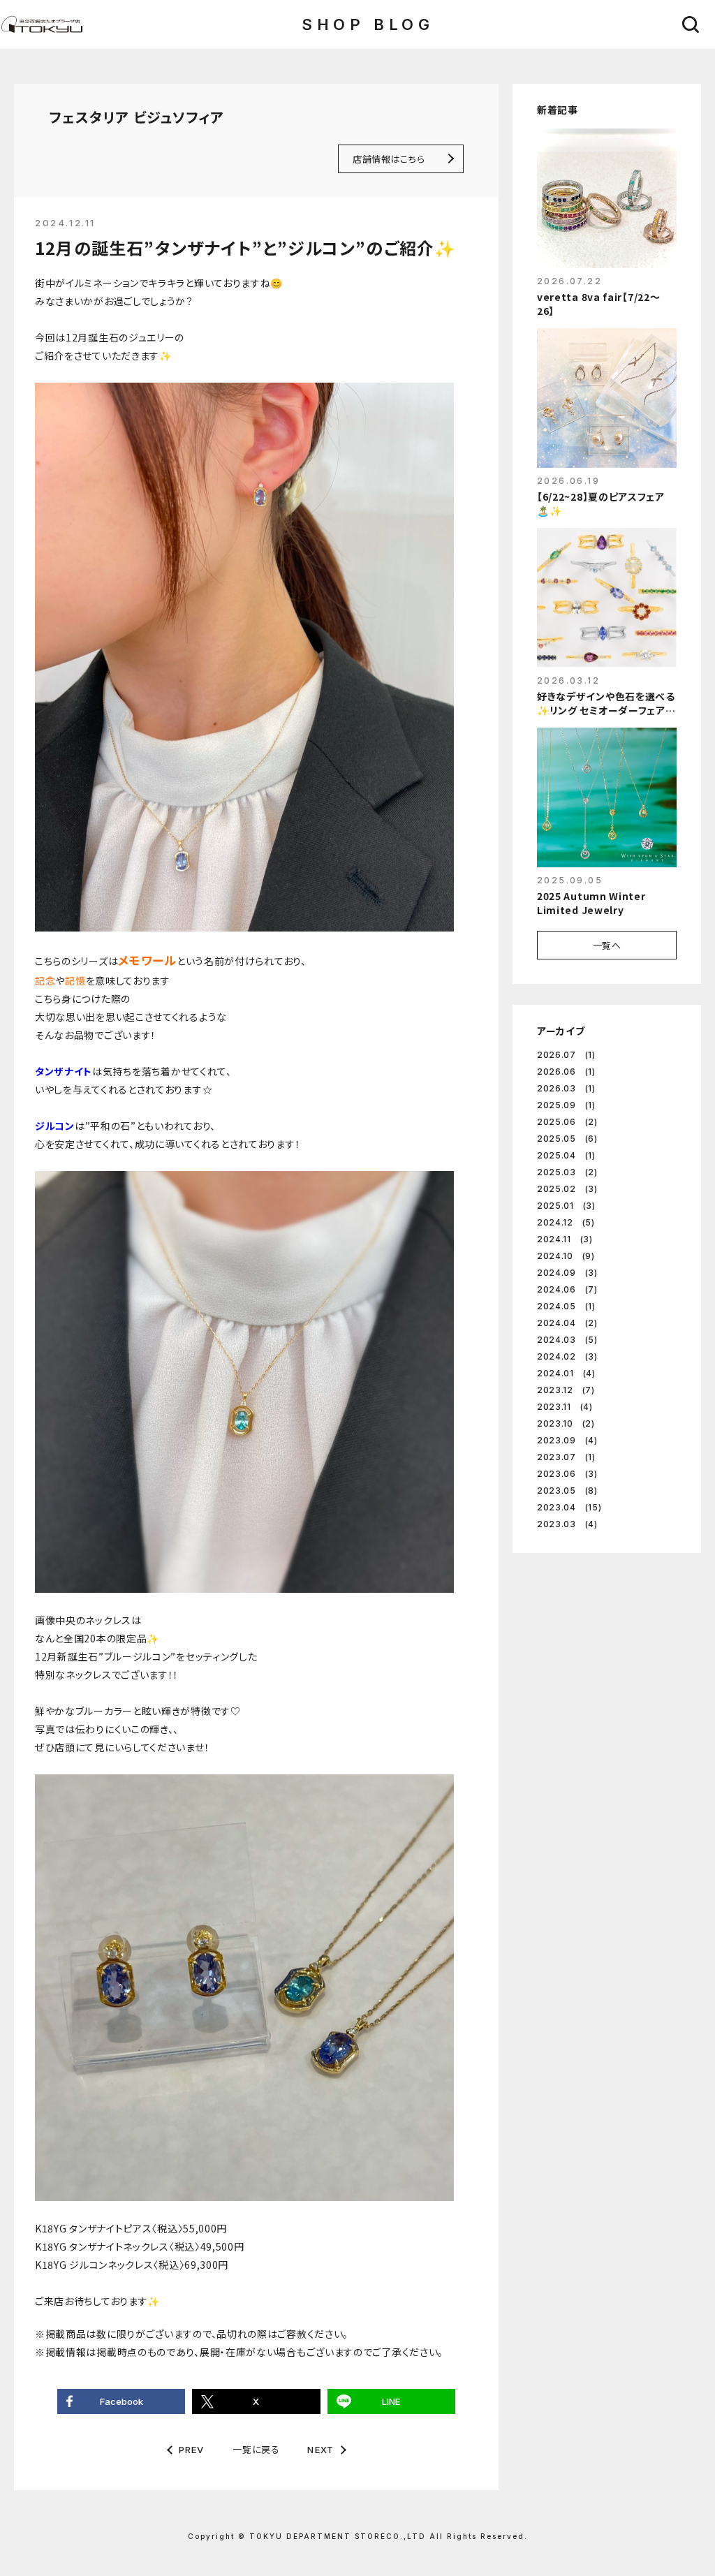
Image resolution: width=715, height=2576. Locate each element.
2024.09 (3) (567, 1273)
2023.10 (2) (566, 1423)
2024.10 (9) (566, 1256)
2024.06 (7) (567, 1289)
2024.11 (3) (565, 1239)
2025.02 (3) (567, 1189)
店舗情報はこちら (389, 159)
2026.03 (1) (566, 1088)
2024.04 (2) (567, 1323)
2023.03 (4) (567, 1524)
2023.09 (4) (567, 1440)
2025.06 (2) (567, 1122)
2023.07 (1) (566, 1457)
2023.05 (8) (567, 1491)
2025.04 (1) (566, 1155)
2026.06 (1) (566, 1072)
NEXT (320, 2450)
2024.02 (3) (567, 1356)
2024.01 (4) (566, 1373)
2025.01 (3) (566, 1206)
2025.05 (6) (567, 1139)
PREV (192, 2450)
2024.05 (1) (566, 1306)
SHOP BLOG (368, 24)
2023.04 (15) (569, 1507)
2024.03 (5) (567, 1340)
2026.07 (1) (566, 1055)
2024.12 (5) (566, 1222)
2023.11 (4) (565, 1407)
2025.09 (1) (566, 1105)
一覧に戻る (256, 2449)
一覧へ (607, 945)
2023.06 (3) (567, 1474)
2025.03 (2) (567, 1172)
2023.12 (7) (566, 1390)
